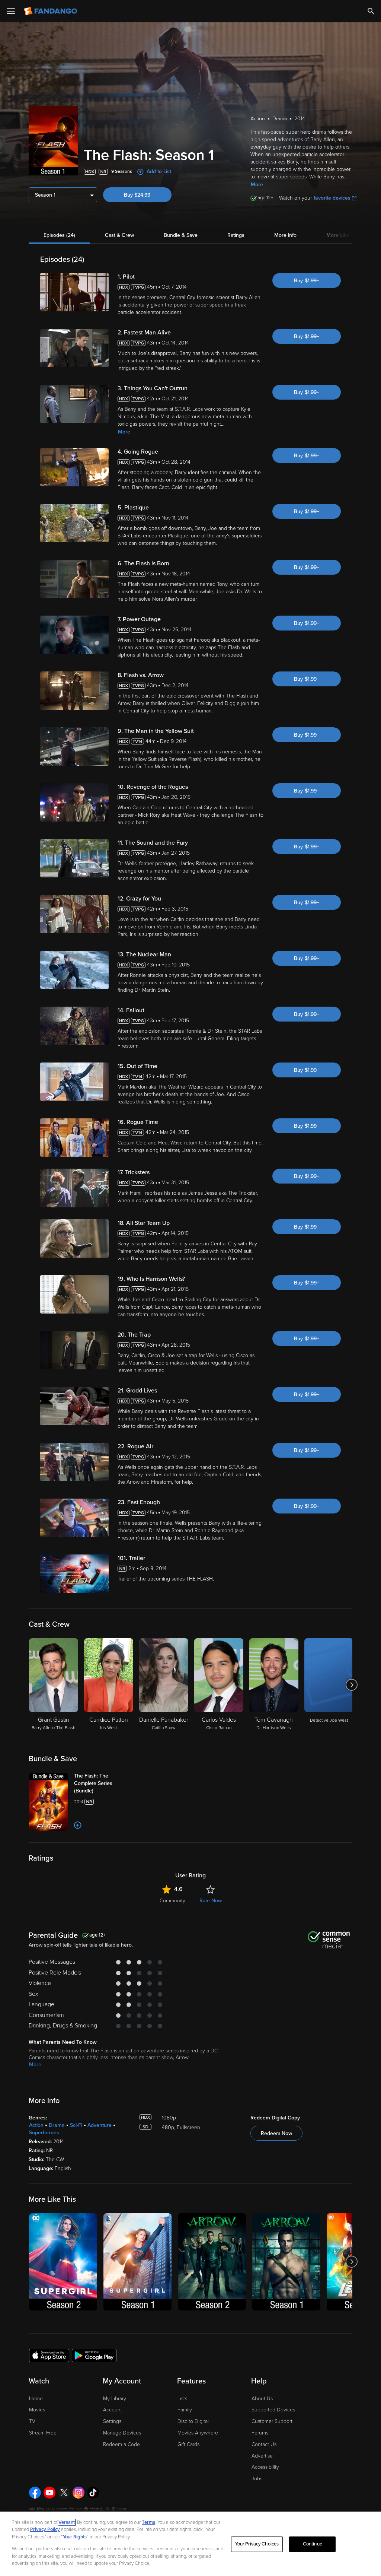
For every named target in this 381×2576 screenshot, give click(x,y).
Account (113, 2410)
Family (185, 2410)
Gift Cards (188, 2444)
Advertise (262, 2456)
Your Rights (75, 2537)
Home (36, 2399)
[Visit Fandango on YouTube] (49, 2493)
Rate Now (211, 1901)
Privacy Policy (45, 2529)
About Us (262, 2399)
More (257, 185)
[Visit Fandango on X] (64, 2493)
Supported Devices (273, 2410)
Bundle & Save (181, 235)
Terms (148, 2522)
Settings (112, 2421)
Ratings (236, 235)
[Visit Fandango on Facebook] (35, 2493)
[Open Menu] (11, 11)
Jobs (257, 2479)
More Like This (343, 235)
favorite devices (332, 198)
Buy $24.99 (137, 195)
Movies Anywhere (198, 2433)
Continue (313, 2544)
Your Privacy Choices (257, 2544)
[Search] (371, 11)
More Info (285, 235)
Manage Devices (122, 2433)
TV (32, 2421)
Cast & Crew (119, 235)
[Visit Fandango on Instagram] (79, 2493)
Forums (260, 2433)
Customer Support (272, 2421)
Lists (182, 2399)
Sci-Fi (76, 2125)
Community (172, 1901)
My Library (115, 2399)
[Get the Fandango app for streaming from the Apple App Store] (49, 2355)
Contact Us (264, 2444)
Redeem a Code (121, 2444)
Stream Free (43, 2433)
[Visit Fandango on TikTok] (93, 2493)
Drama (57, 2125)
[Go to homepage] (51, 11)
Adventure (100, 2125)
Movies (37, 2410)
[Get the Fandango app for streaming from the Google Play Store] (94, 2355)
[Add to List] (78, 1825)
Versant (67, 2522)
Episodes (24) (59, 235)
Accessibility (265, 2467)
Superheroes (44, 2133)
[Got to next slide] (351, 1685)
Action (36, 2125)
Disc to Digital (193, 2421)
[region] (190, 2544)
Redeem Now (276, 2133)
